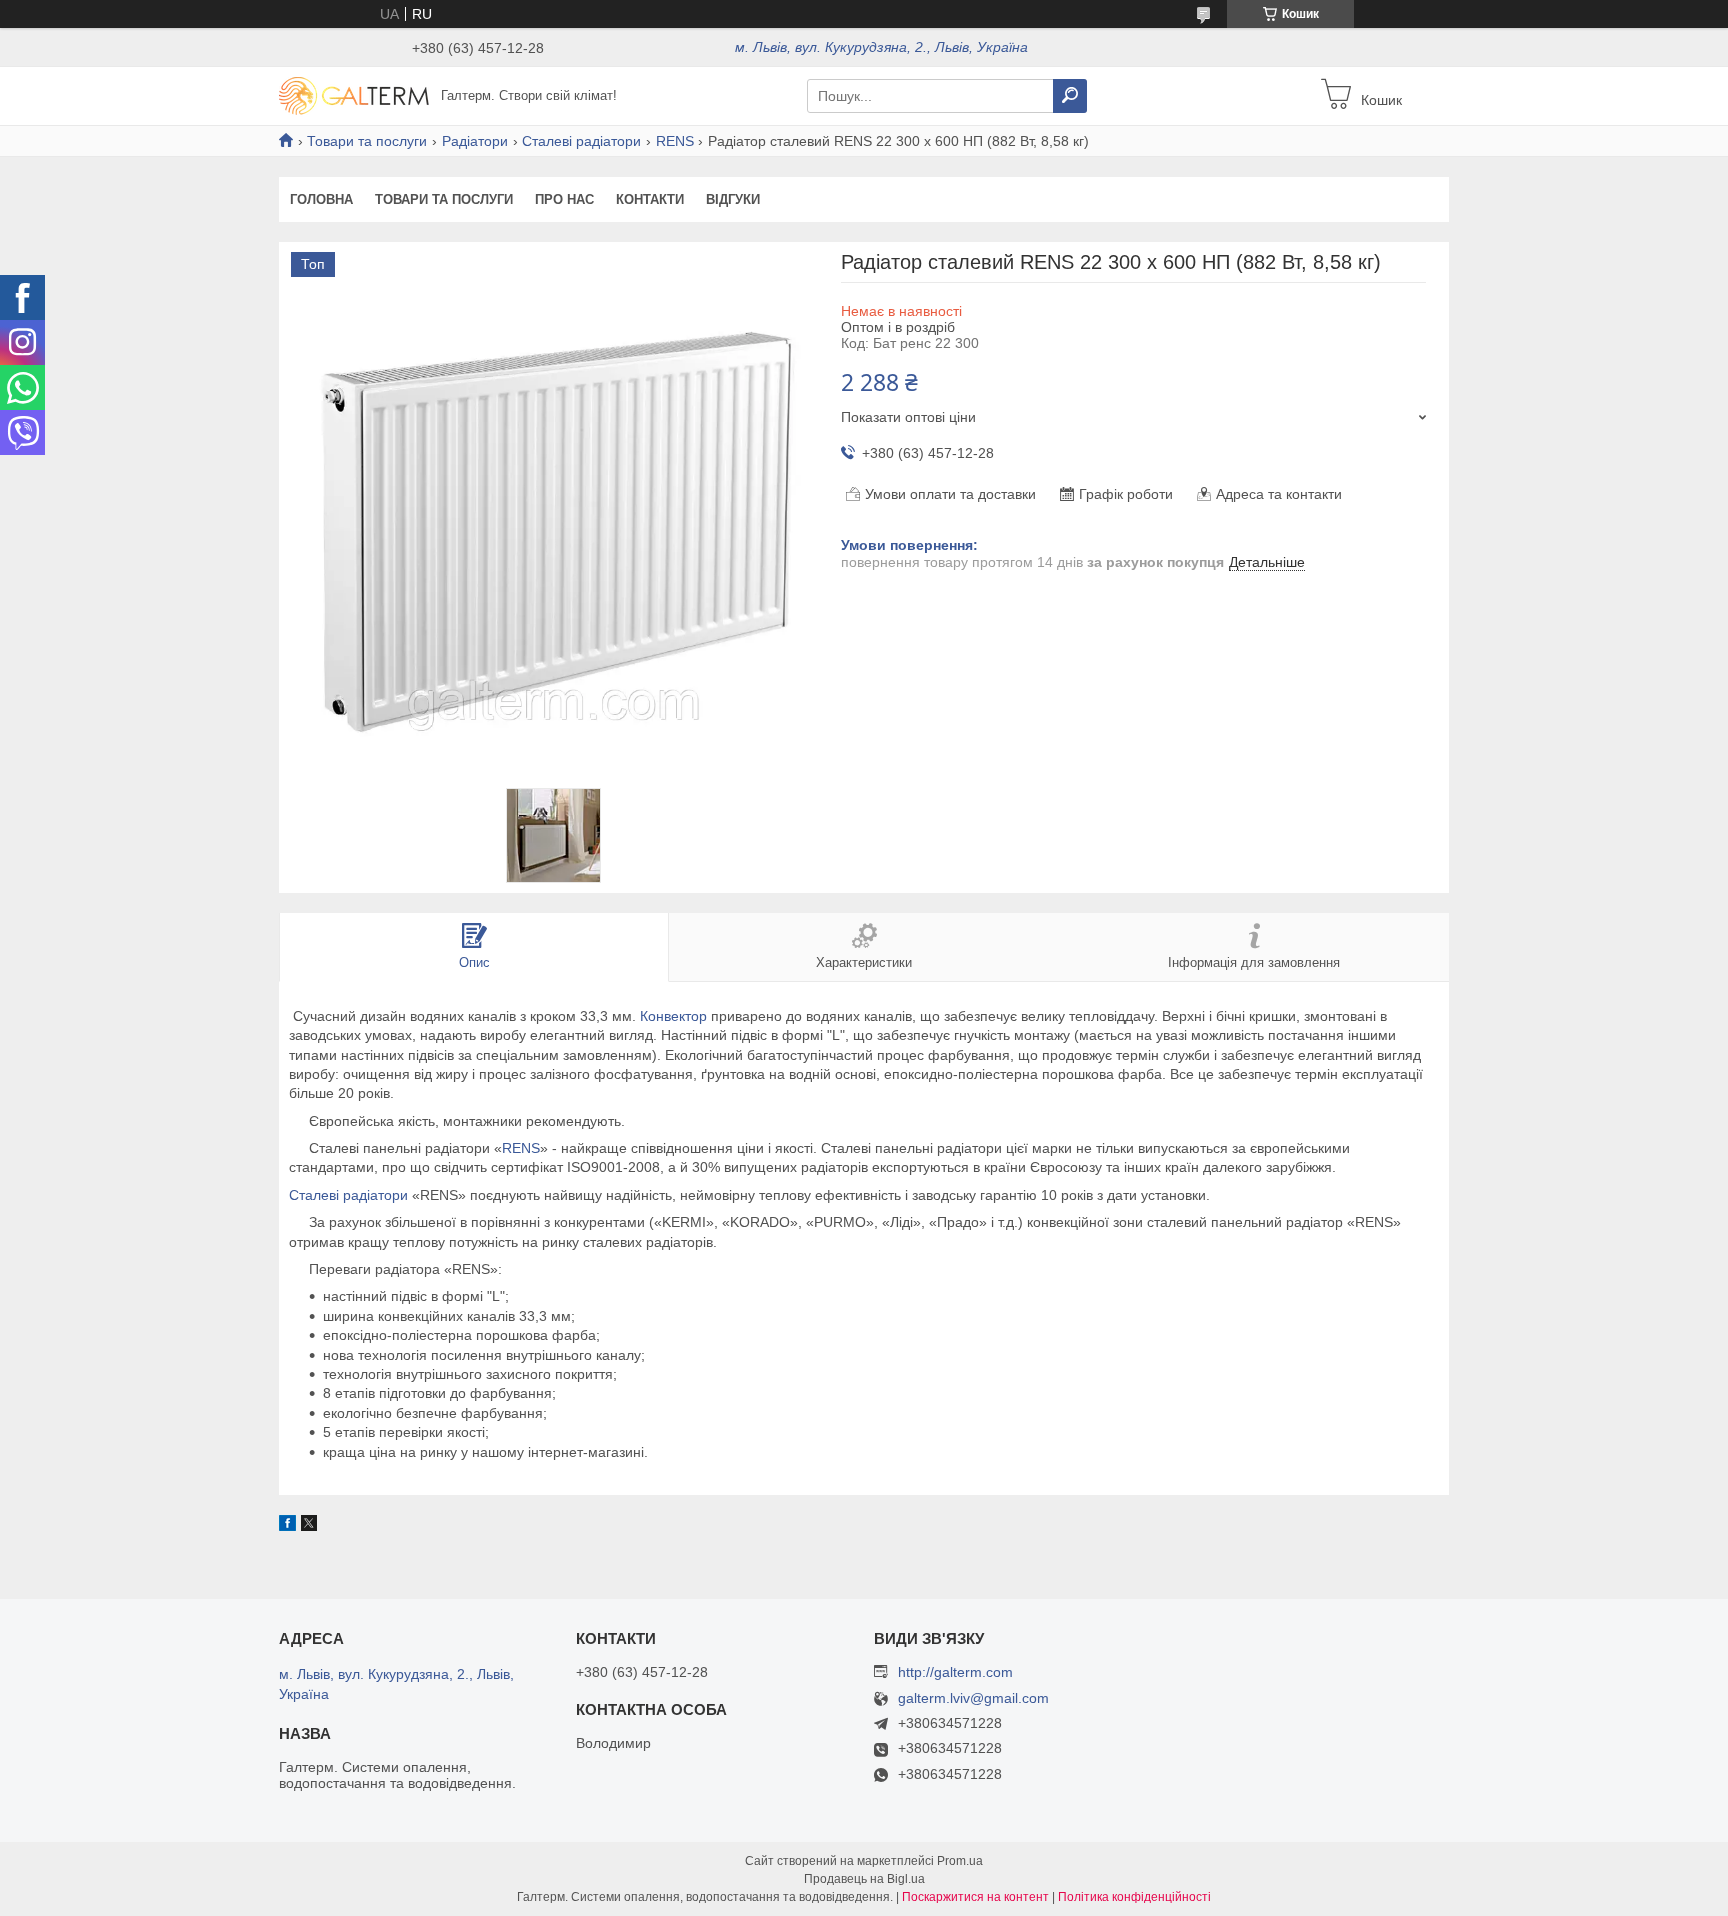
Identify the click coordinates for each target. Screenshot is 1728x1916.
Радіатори (475, 141)
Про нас (564, 199)
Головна (321, 199)
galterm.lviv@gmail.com (973, 1698)
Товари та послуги (367, 141)
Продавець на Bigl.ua (864, 1879)
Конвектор (673, 1016)
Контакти (650, 199)
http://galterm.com (955, 1672)
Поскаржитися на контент (975, 1897)
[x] (309, 1526)
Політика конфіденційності (1134, 1897)
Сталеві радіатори (581, 141)
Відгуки (733, 199)
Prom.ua (960, 1861)
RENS (675, 141)
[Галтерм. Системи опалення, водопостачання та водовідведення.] (354, 95)
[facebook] (287, 1526)
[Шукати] (1070, 96)
